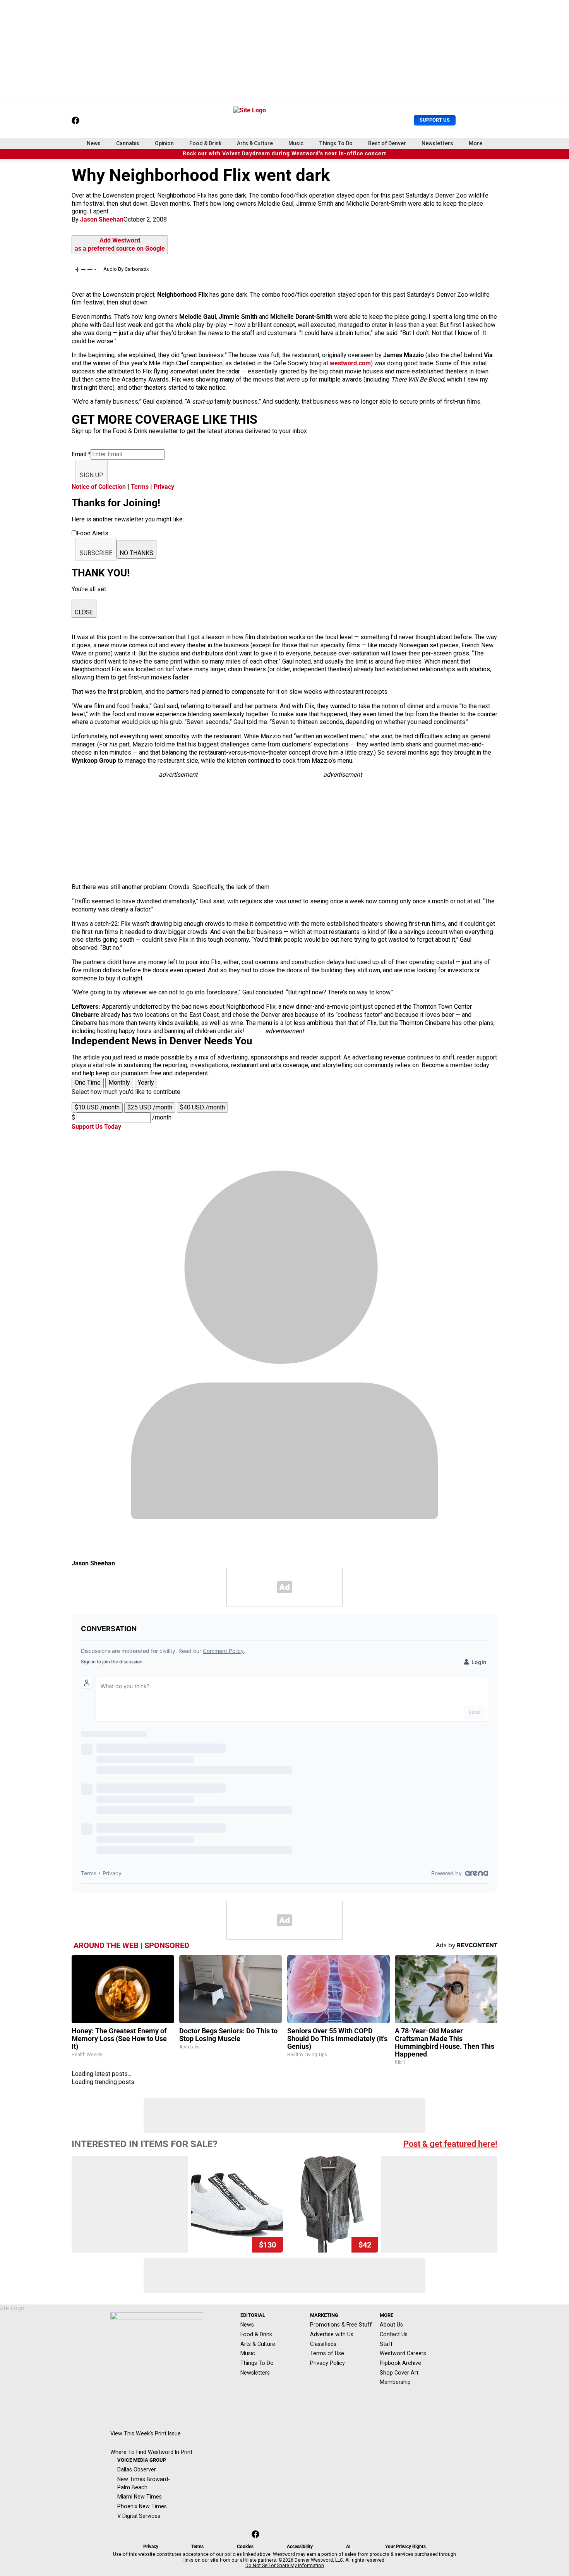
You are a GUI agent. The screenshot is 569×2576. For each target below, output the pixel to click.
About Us (391, 2325)
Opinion (164, 143)
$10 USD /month (97, 1107)
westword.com (350, 363)
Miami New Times (140, 2497)
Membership (395, 2382)
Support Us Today (96, 1127)
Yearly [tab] (146, 1083)
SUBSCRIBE (96, 553)
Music (296, 143)
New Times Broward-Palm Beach (144, 2483)
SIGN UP (92, 475)
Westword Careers (403, 2353)
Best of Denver (387, 143)
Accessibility (300, 2547)
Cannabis (128, 143)
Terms (140, 487)
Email (81, 454)
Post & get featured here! (450, 2144)
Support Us (435, 120)
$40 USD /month (202, 1107)
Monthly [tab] (119, 1083)
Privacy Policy (327, 2363)
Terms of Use (327, 2353)
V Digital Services (139, 2516)
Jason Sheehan (102, 219)
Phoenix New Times (142, 2506)
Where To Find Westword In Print (151, 2452)
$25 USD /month (150, 1107)
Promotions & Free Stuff (341, 2325)
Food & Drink (205, 143)
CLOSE (84, 612)
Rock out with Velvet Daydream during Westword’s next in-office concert (284, 154)
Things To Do (336, 143)
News (94, 143)
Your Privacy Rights (405, 2547)
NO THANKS (136, 553)
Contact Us (394, 2334)
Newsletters (437, 143)
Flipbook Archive (400, 2363)
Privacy (164, 487)
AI (348, 2547)
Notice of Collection (99, 487)
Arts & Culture (255, 143)
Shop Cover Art (399, 2373)
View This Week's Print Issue (146, 2433)
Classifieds (323, 2344)
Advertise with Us (332, 2334)
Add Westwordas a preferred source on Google (120, 244)
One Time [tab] (88, 1083)
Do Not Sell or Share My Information (285, 2566)
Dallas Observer (137, 2469)
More (476, 143)
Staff (386, 2344)
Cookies (245, 2547)
